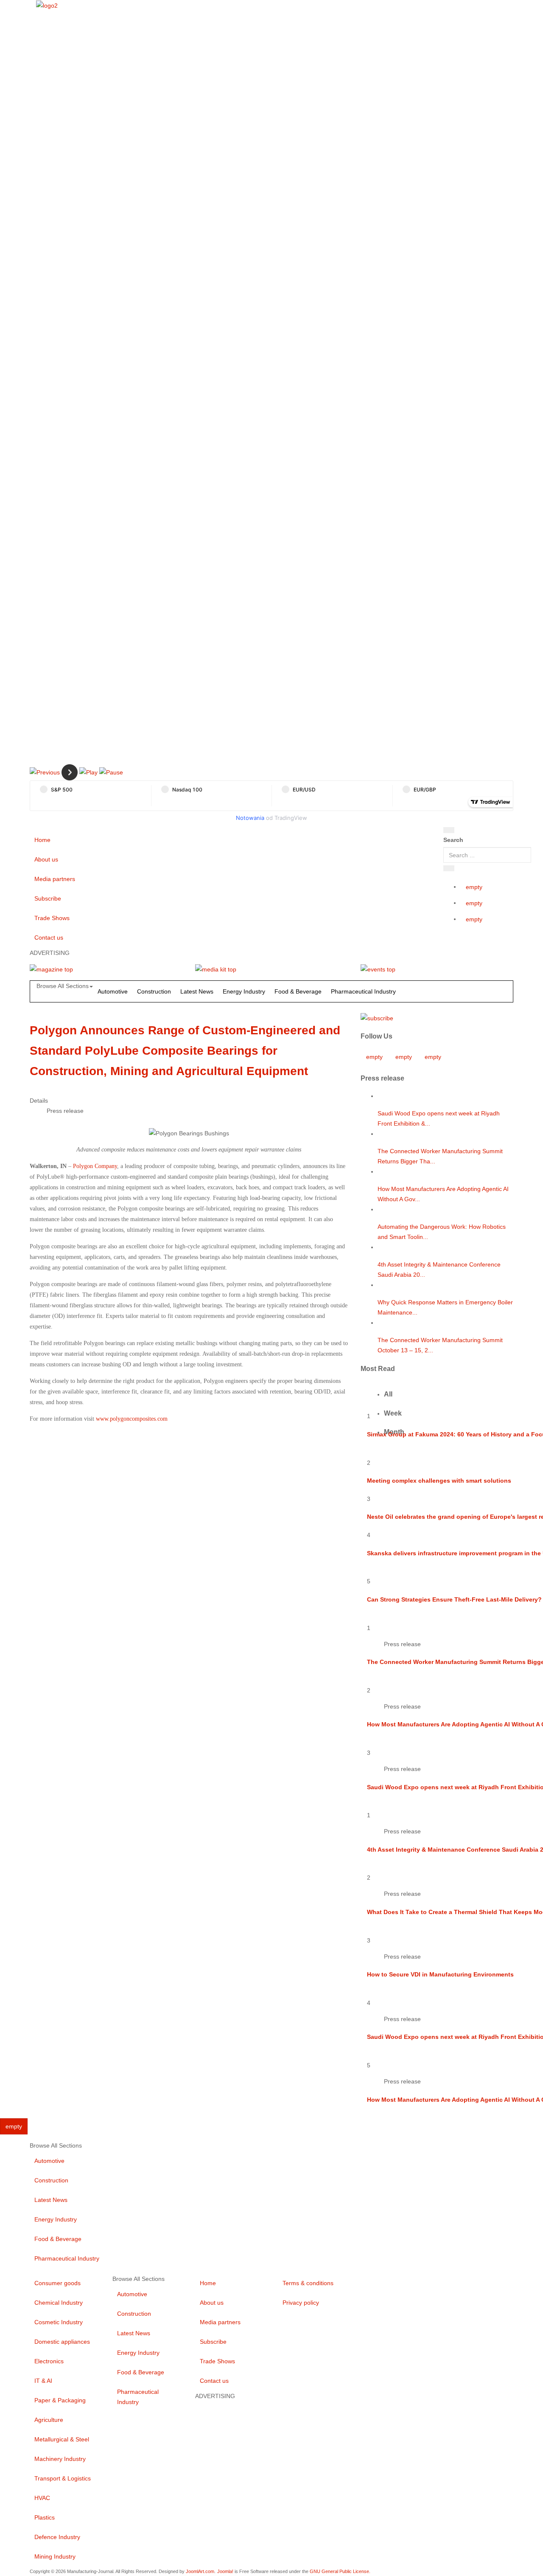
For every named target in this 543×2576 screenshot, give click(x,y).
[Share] (449, 868)
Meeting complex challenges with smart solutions (439, 1481)
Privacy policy (301, 2303)
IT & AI (43, 2381)
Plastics (45, 2517)
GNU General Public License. (340, 2571)
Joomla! (225, 2571)
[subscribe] (377, 1017)
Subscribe (48, 898)
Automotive (113, 991)
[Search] (449, 830)
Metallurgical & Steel (62, 2439)
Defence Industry (57, 2537)
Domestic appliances (62, 2342)
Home (42, 840)
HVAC (42, 2498)
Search (453, 840)
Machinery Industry (60, 2459)
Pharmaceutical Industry (363, 991)
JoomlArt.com (200, 2571)
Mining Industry (55, 2556)
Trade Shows (52, 918)
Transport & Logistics (63, 2478)
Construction (154, 991)
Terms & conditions (308, 2283)
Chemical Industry (59, 2303)
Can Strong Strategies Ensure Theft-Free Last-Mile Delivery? (454, 1599)
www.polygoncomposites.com (132, 1419)
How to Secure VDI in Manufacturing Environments (440, 1974)
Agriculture (49, 2420)
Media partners (55, 879)
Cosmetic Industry (59, 2322)
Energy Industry (244, 991)
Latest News (197, 991)
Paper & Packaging (60, 2400)
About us (46, 859)
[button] (45, 772)
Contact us (49, 937)
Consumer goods (57, 2283)
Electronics (49, 2361)
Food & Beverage (298, 991)
